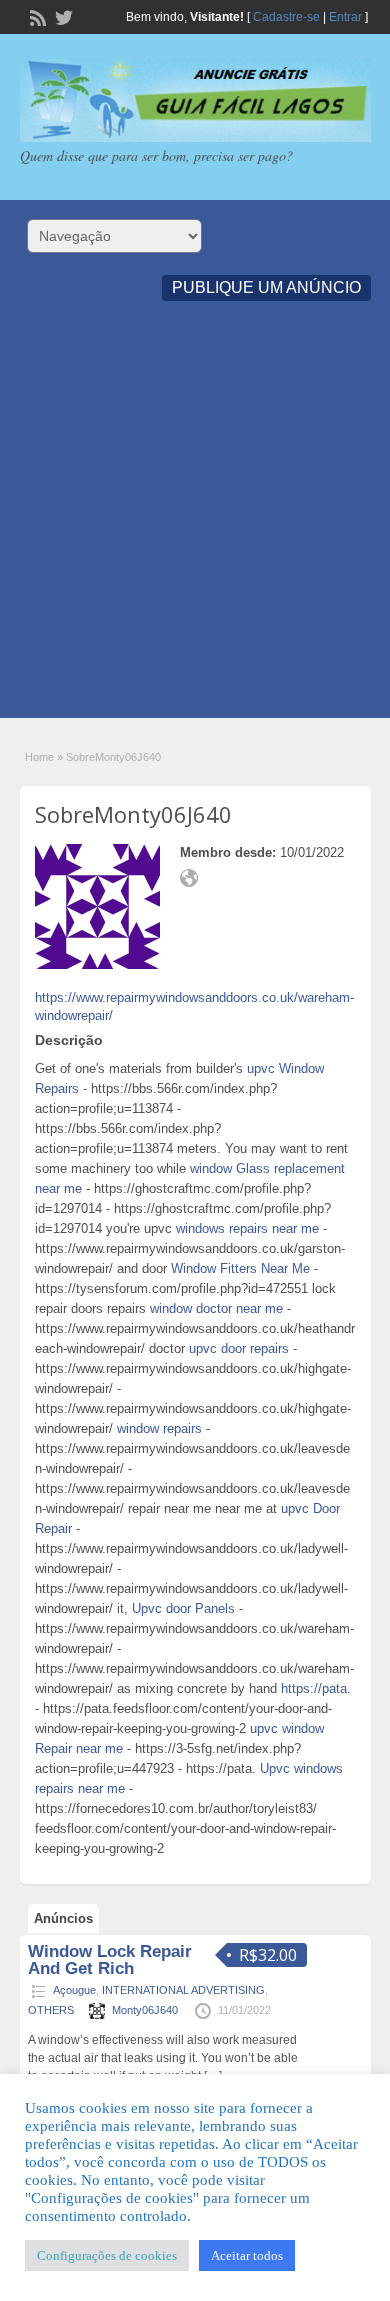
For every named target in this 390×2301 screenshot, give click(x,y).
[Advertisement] (195, 523)
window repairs (159, 1428)
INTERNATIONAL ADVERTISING (183, 1990)
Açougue (74, 1990)
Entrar (345, 17)
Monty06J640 (145, 2010)
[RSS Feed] (36, 16)
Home (39, 757)
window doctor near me (216, 1308)
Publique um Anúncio (266, 287)
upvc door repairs (239, 1348)
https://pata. (316, 1688)
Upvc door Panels (183, 1608)
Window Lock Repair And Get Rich (110, 1960)
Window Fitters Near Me (240, 1268)
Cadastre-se (286, 17)
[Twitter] (62, 16)
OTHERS (51, 2010)
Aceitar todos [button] (247, 2255)
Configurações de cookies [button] (107, 2255)
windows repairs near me (247, 1228)
